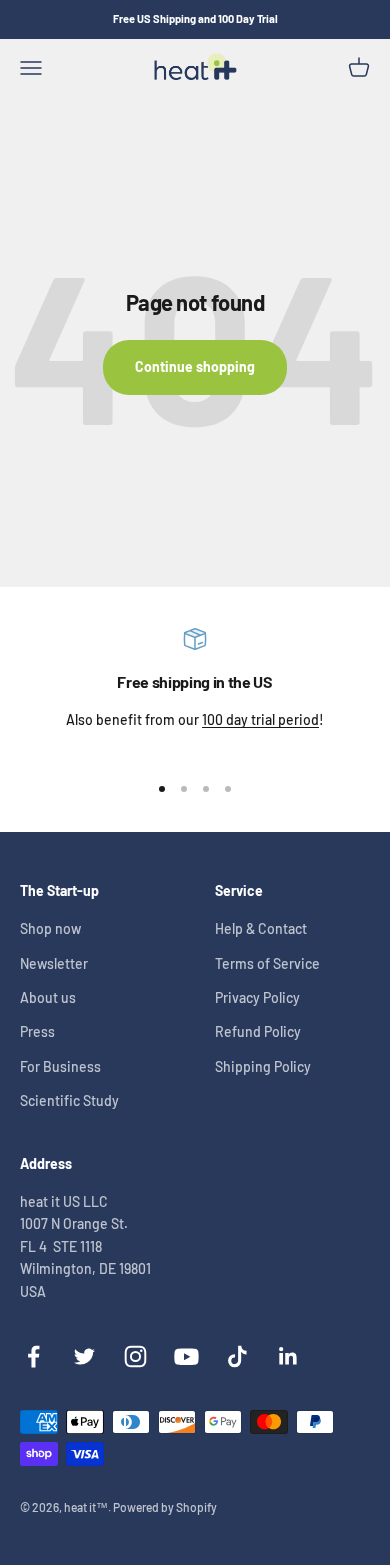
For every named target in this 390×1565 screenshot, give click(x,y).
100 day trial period (260, 719)
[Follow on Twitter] (84, 1356)
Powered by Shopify (165, 1507)
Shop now (50, 928)
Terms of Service (267, 963)
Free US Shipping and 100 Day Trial (195, 18)
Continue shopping (195, 366)
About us (48, 997)
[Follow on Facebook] (33, 1356)
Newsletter (54, 963)
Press (37, 1031)
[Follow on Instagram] (135, 1356)
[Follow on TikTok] (237, 1356)
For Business (60, 1066)
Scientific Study (69, 1100)
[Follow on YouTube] (186, 1356)
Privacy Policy (257, 997)
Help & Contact (261, 928)
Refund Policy (258, 1031)
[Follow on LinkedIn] (288, 1356)
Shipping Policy (263, 1066)
